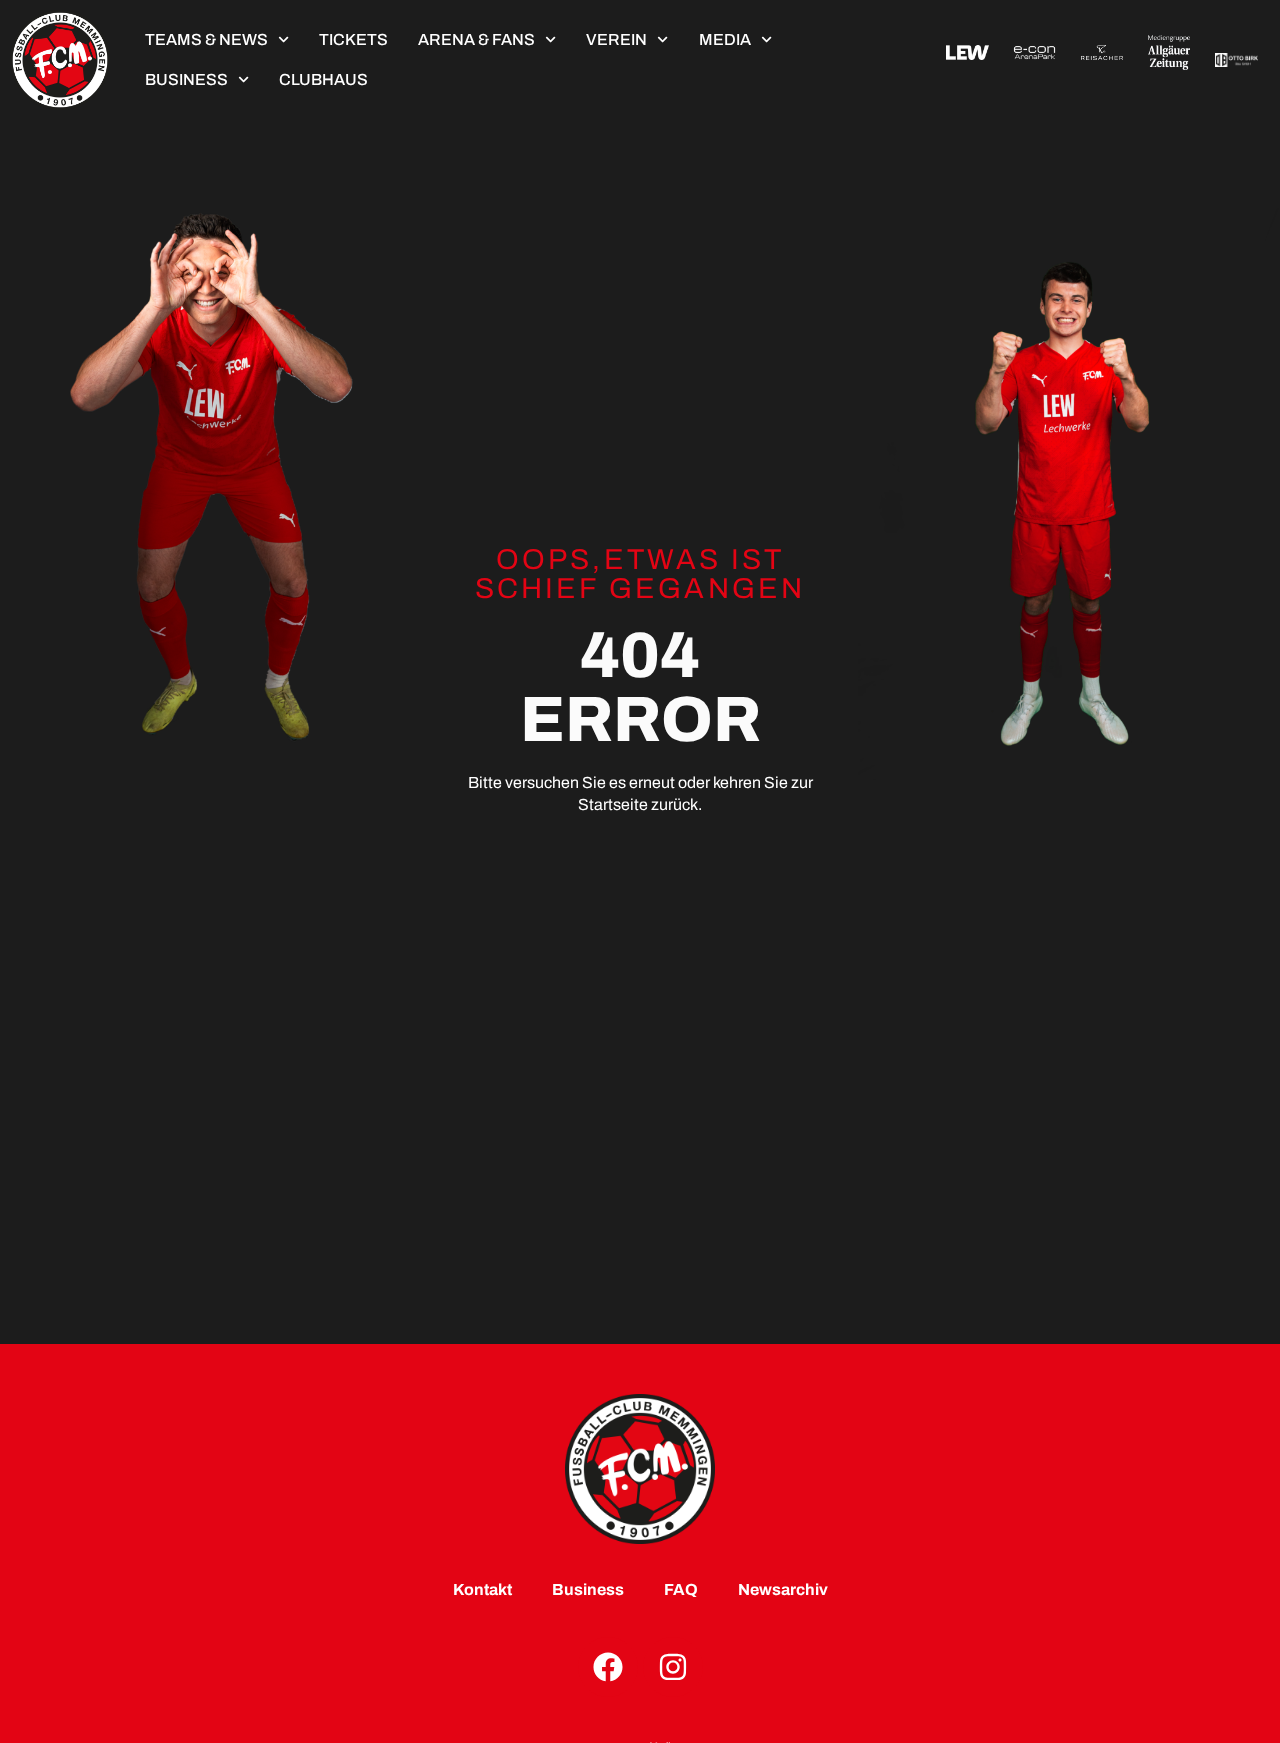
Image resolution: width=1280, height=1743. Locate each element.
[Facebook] (608, 1667)
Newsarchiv (783, 1589)
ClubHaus (323, 79)
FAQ (681, 1589)
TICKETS (353, 39)
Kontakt (482, 1589)
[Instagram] (673, 1667)
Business (186, 79)
